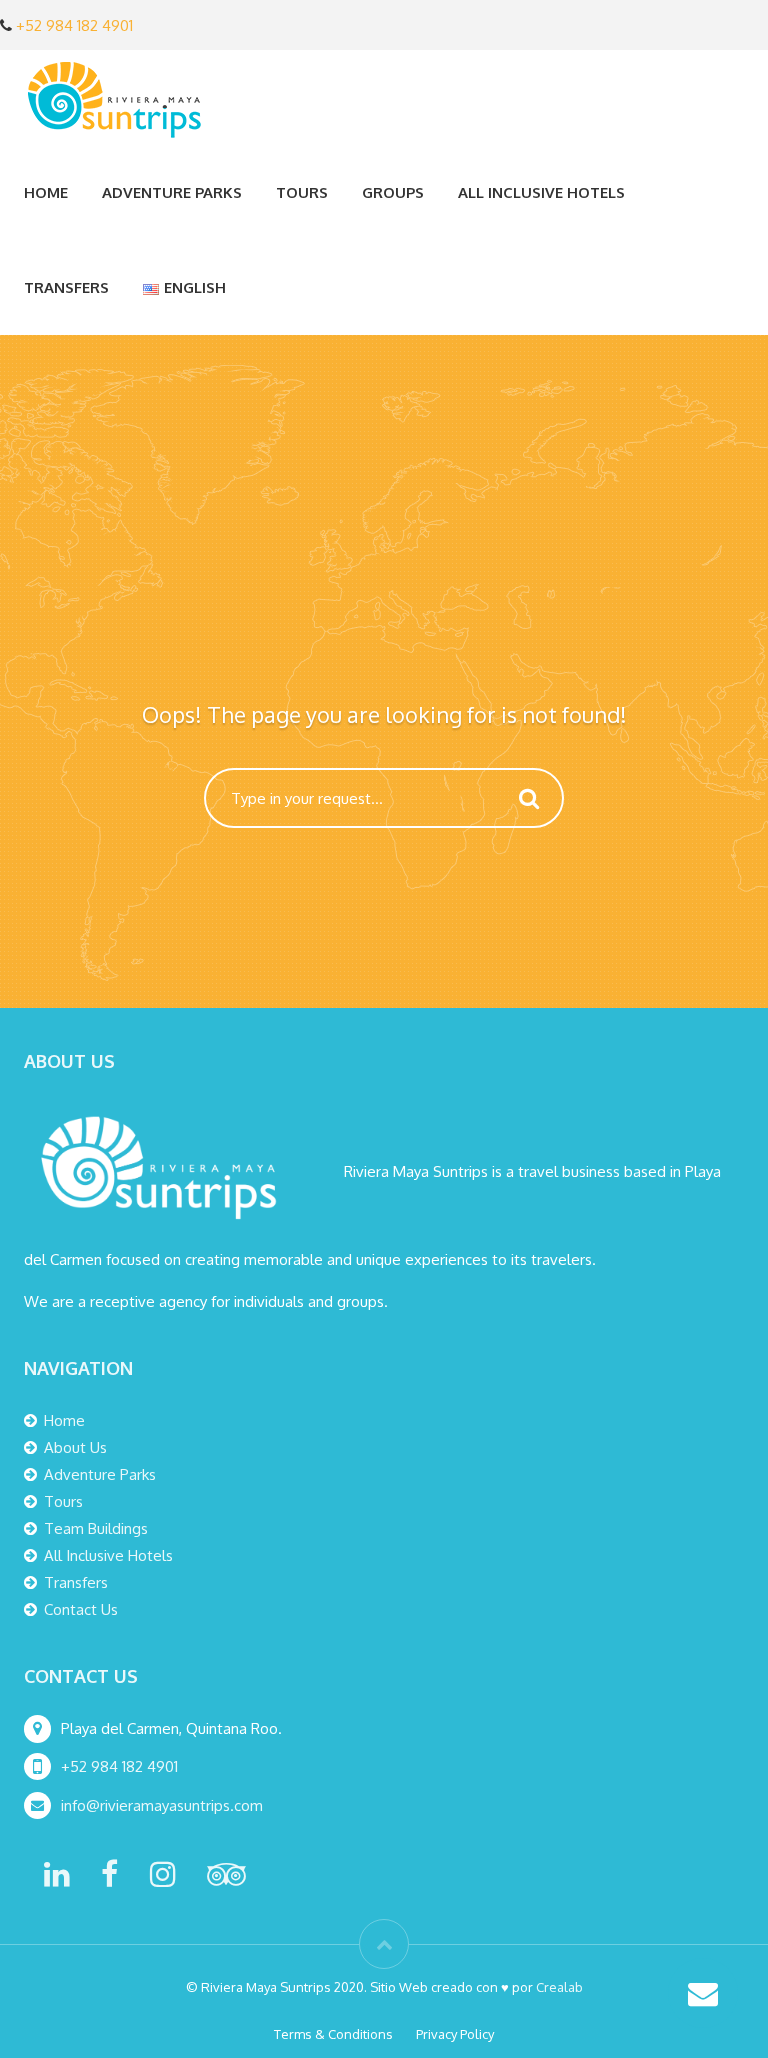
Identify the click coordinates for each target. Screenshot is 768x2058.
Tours (63, 1501)
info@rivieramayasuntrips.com (164, 1805)
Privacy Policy (455, 2034)
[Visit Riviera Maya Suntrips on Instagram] (163, 1880)
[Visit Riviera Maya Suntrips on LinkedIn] (57, 1880)
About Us (75, 1447)
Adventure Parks (100, 1474)
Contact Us (81, 1609)
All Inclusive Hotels (541, 192)
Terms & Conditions (333, 2034)
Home (46, 192)
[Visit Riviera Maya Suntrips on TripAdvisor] (226, 1880)
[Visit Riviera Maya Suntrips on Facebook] (109, 1880)
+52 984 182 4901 (74, 25)
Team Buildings (96, 1528)
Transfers (66, 287)
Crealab (559, 1987)
